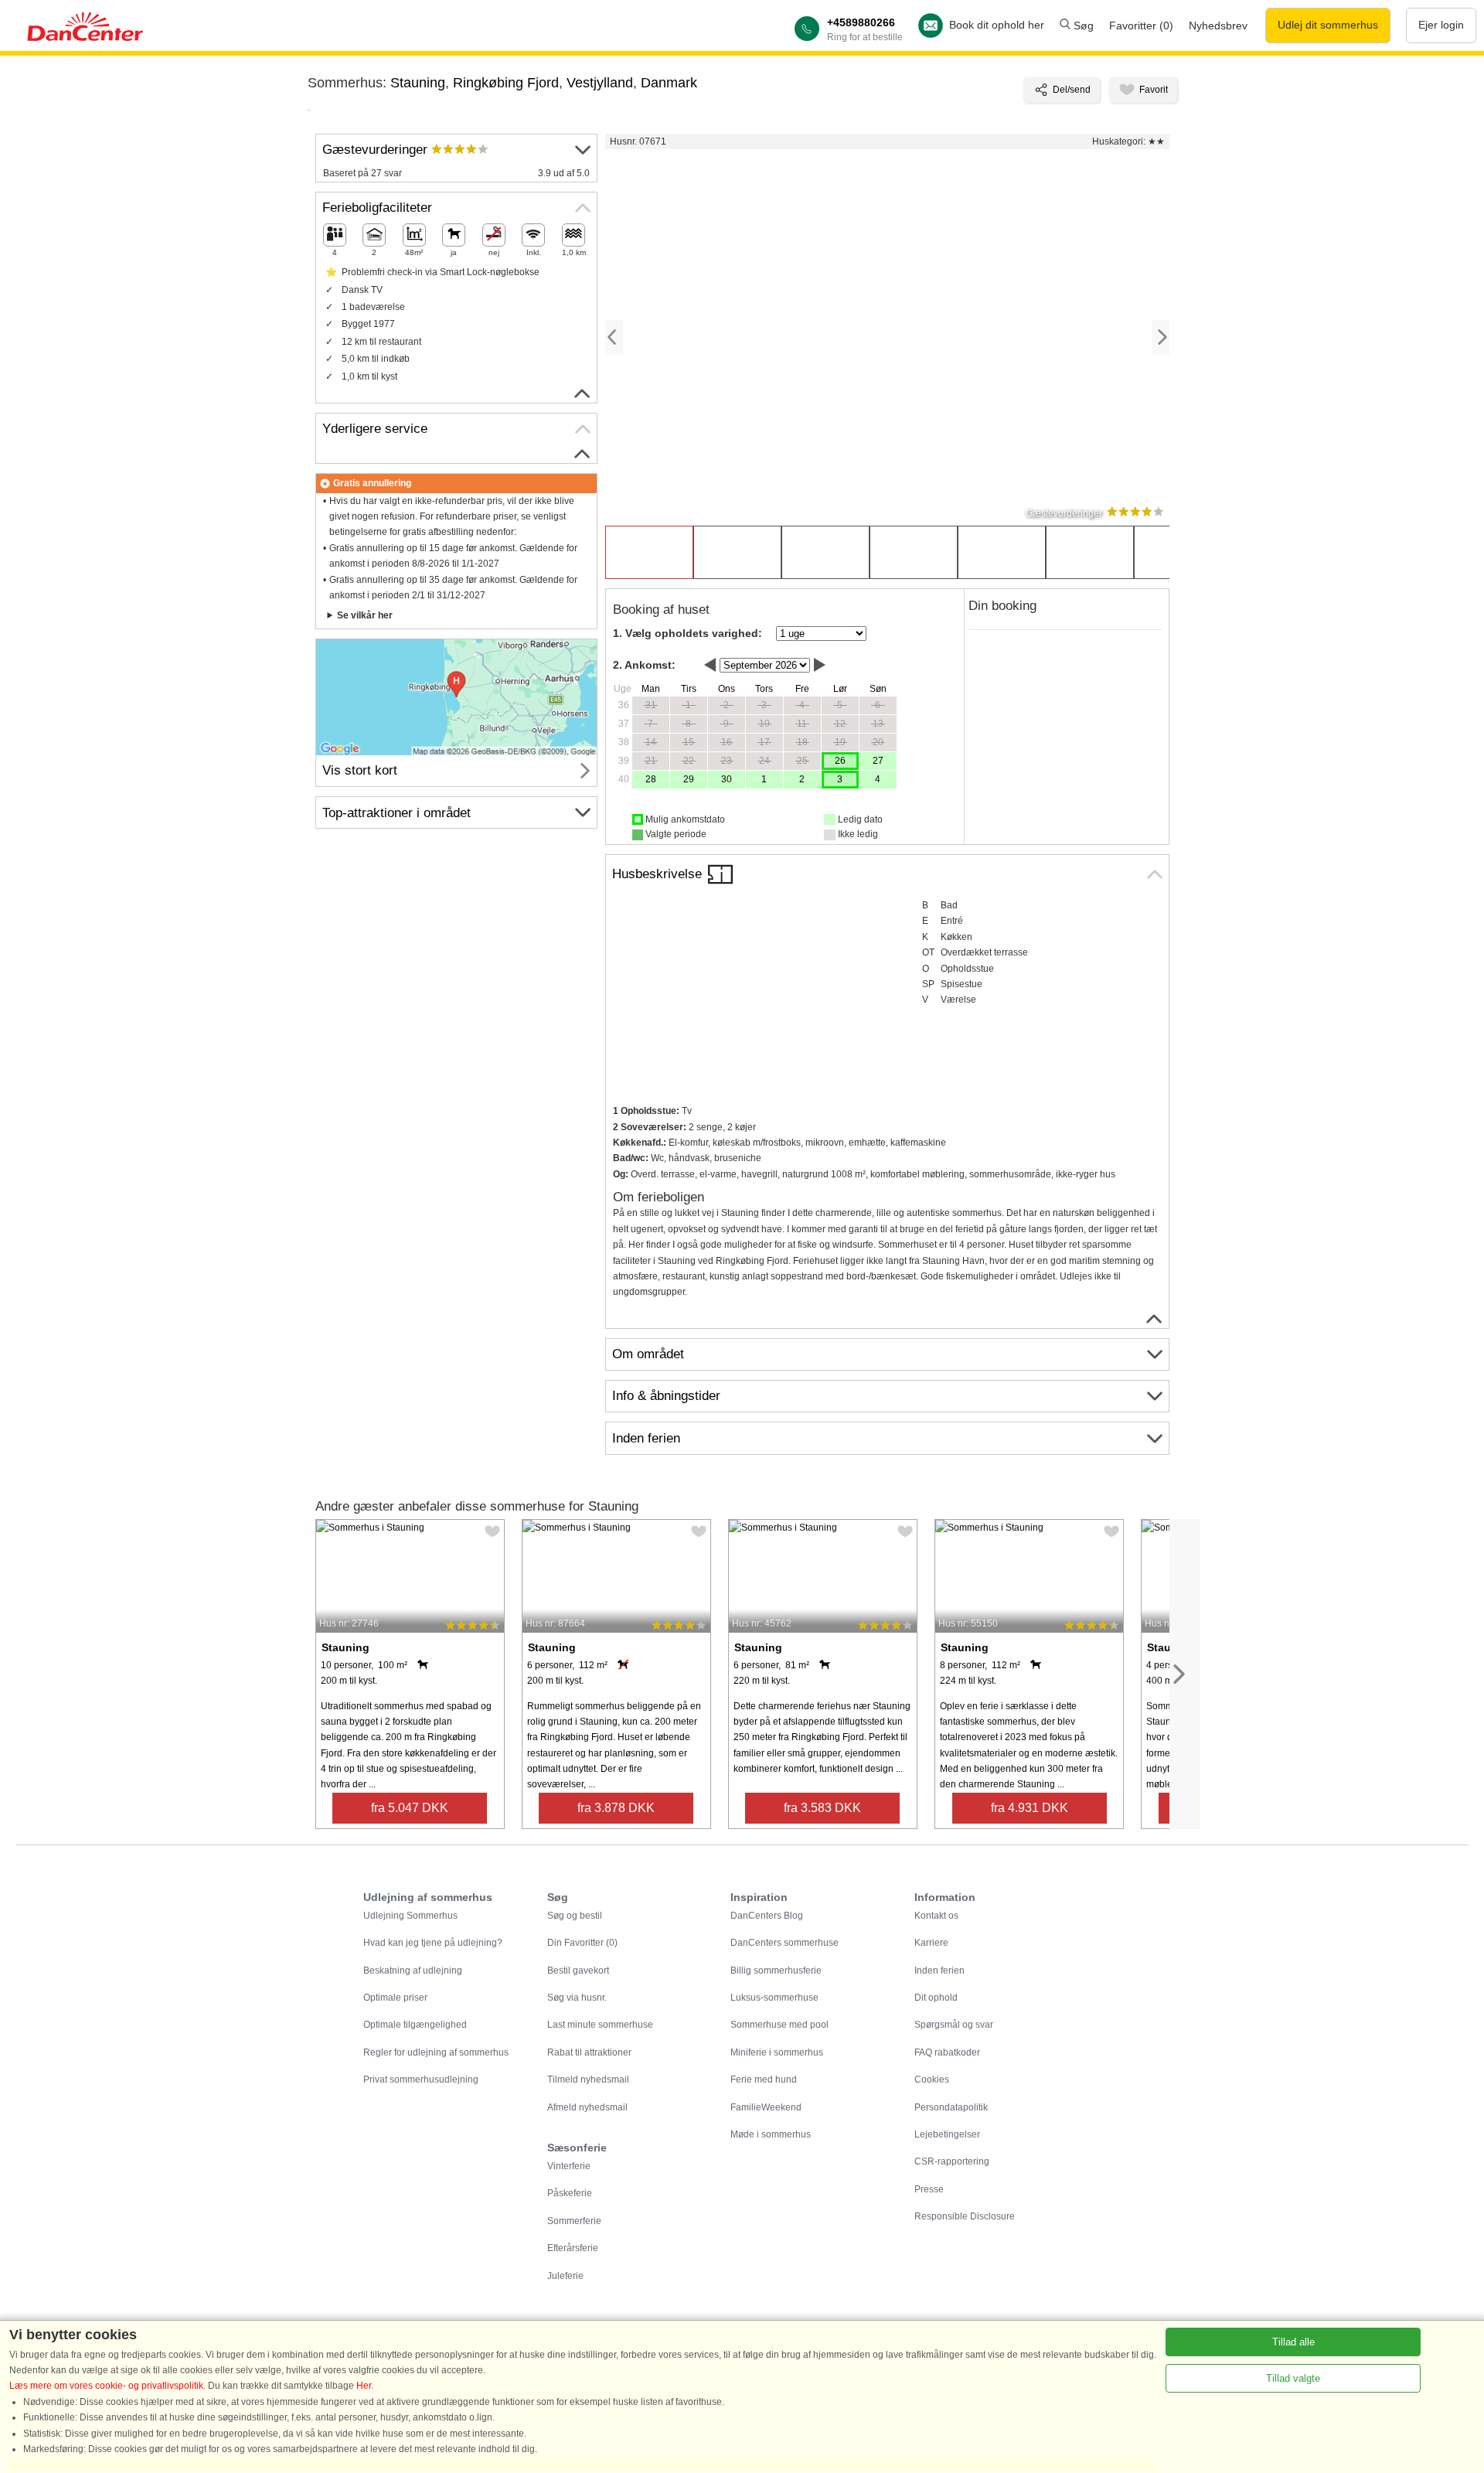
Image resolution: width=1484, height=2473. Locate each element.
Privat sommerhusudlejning (421, 2080)
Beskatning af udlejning (413, 1971)
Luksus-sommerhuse (774, 1998)
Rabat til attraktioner (589, 2052)
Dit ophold (936, 1998)
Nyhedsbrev (1218, 26)
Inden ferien (939, 1971)
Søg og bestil (575, 1916)
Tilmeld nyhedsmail (588, 2080)
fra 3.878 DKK (616, 1808)
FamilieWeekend (766, 2107)
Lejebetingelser (947, 2134)
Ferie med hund (764, 2080)
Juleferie (565, 2276)
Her (364, 2386)
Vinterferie (569, 2166)
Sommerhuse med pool (779, 2025)
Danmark (669, 83)
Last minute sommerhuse (600, 2025)
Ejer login (1441, 25)
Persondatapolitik (951, 2107)
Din (582, 1943)
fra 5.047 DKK (410, 1808)
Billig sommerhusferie (776, 1971)
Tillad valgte (1293, 2378)
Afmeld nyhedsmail (587, 2107)
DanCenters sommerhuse (785, 1943)
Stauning (418, 83)
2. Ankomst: (644, 665)
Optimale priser (395, 1998)
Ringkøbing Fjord (506, 83)
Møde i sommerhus (771, 2134)
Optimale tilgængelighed (415, 2025)
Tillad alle (1293, 2342)
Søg (1082, 26)
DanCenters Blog (767, 1916)
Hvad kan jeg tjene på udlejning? (433, 1943)
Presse (929, 2189)
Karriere (931, 1943)
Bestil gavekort (578, 1971)
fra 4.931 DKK (1030, 1808)
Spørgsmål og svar (954, 2025)
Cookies (932, 2080)
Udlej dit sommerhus (1328, 25)
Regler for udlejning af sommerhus (436, 2052)
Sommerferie (574, 2221)
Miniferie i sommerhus (777, 2052)
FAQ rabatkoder (947, 2052)
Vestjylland (600, 83)
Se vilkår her (365, 615)
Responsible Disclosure (965, 2216)
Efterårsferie (573, 2248)
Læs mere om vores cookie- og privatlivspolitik (106, 2386)
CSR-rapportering (952, 2161)
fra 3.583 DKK (822, 1808)
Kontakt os (936, 1916)
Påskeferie (570, 2193)
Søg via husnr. (577, 1998)
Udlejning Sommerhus (410, 1916)
